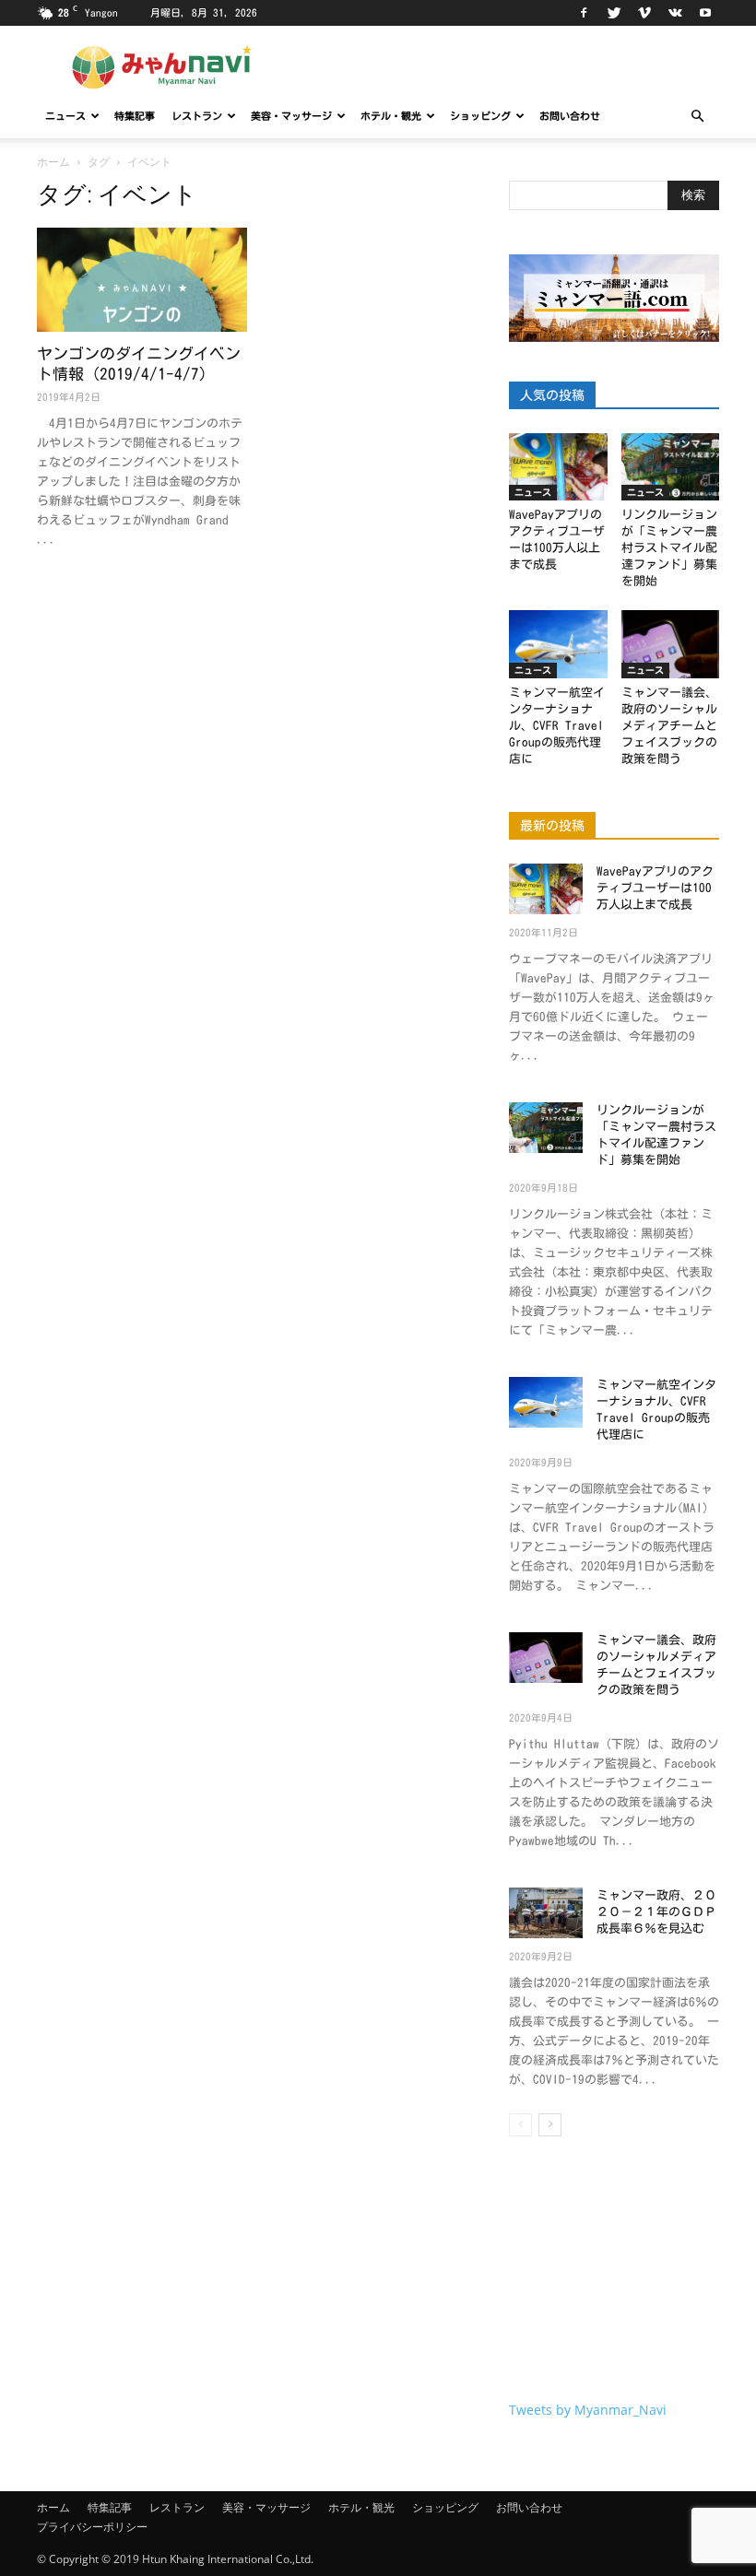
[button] (697, 117)
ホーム (53, 162)
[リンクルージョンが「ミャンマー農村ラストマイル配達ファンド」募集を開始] (671, 467)
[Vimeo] (644, 13)
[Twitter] (614, 13)
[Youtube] (705, 13)
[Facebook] (584, 13)
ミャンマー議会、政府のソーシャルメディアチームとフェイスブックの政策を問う (669, 726)
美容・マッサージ (291, 116)
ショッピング (480, 116)
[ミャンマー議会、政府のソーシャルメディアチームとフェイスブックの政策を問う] (671, 644)
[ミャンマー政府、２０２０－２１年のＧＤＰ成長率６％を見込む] (546, 1913)
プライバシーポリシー (92, 2527)
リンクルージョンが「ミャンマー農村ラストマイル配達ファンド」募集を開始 (669, 548)
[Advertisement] (614, 2273)
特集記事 (135, 116)
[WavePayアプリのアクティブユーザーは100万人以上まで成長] (558, 467)
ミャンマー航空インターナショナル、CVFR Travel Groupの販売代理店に (557, 726)
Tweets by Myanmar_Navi (588, 2410)
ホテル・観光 (391, 116)
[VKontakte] (675, 13)
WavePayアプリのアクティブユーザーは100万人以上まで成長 (655, 888)
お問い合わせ (570, 116)
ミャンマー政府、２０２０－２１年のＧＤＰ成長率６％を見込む (656, 1912)
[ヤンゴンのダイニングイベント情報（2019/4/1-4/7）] (142, 280)
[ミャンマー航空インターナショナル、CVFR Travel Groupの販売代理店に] (558, 644)
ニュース (65, 116)
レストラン (197, 116)
